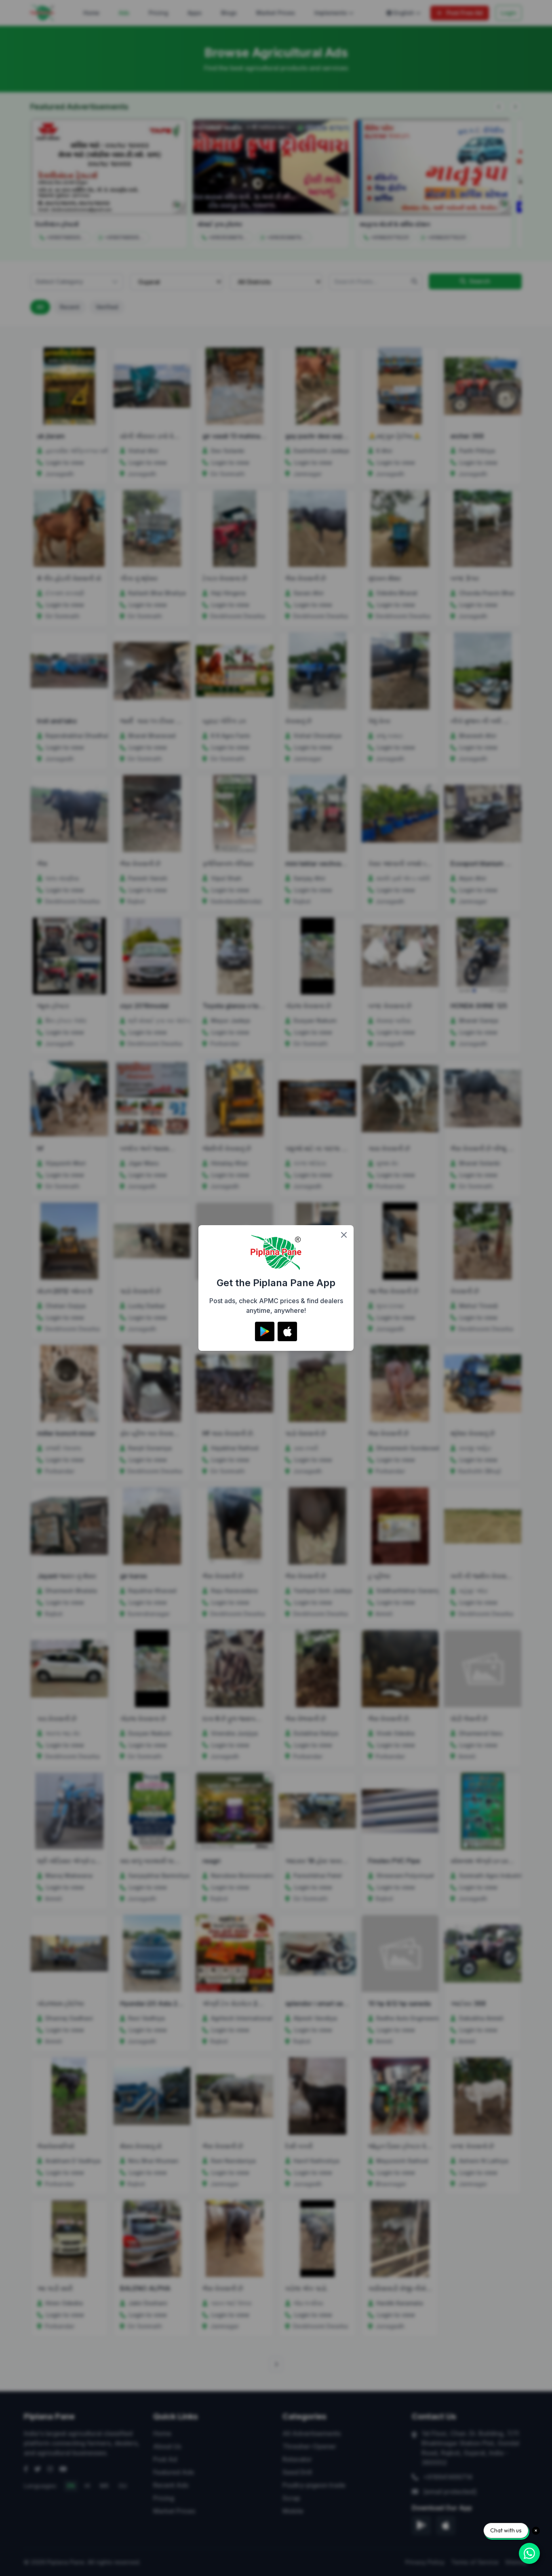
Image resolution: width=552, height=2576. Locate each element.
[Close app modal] (344, 1235)
